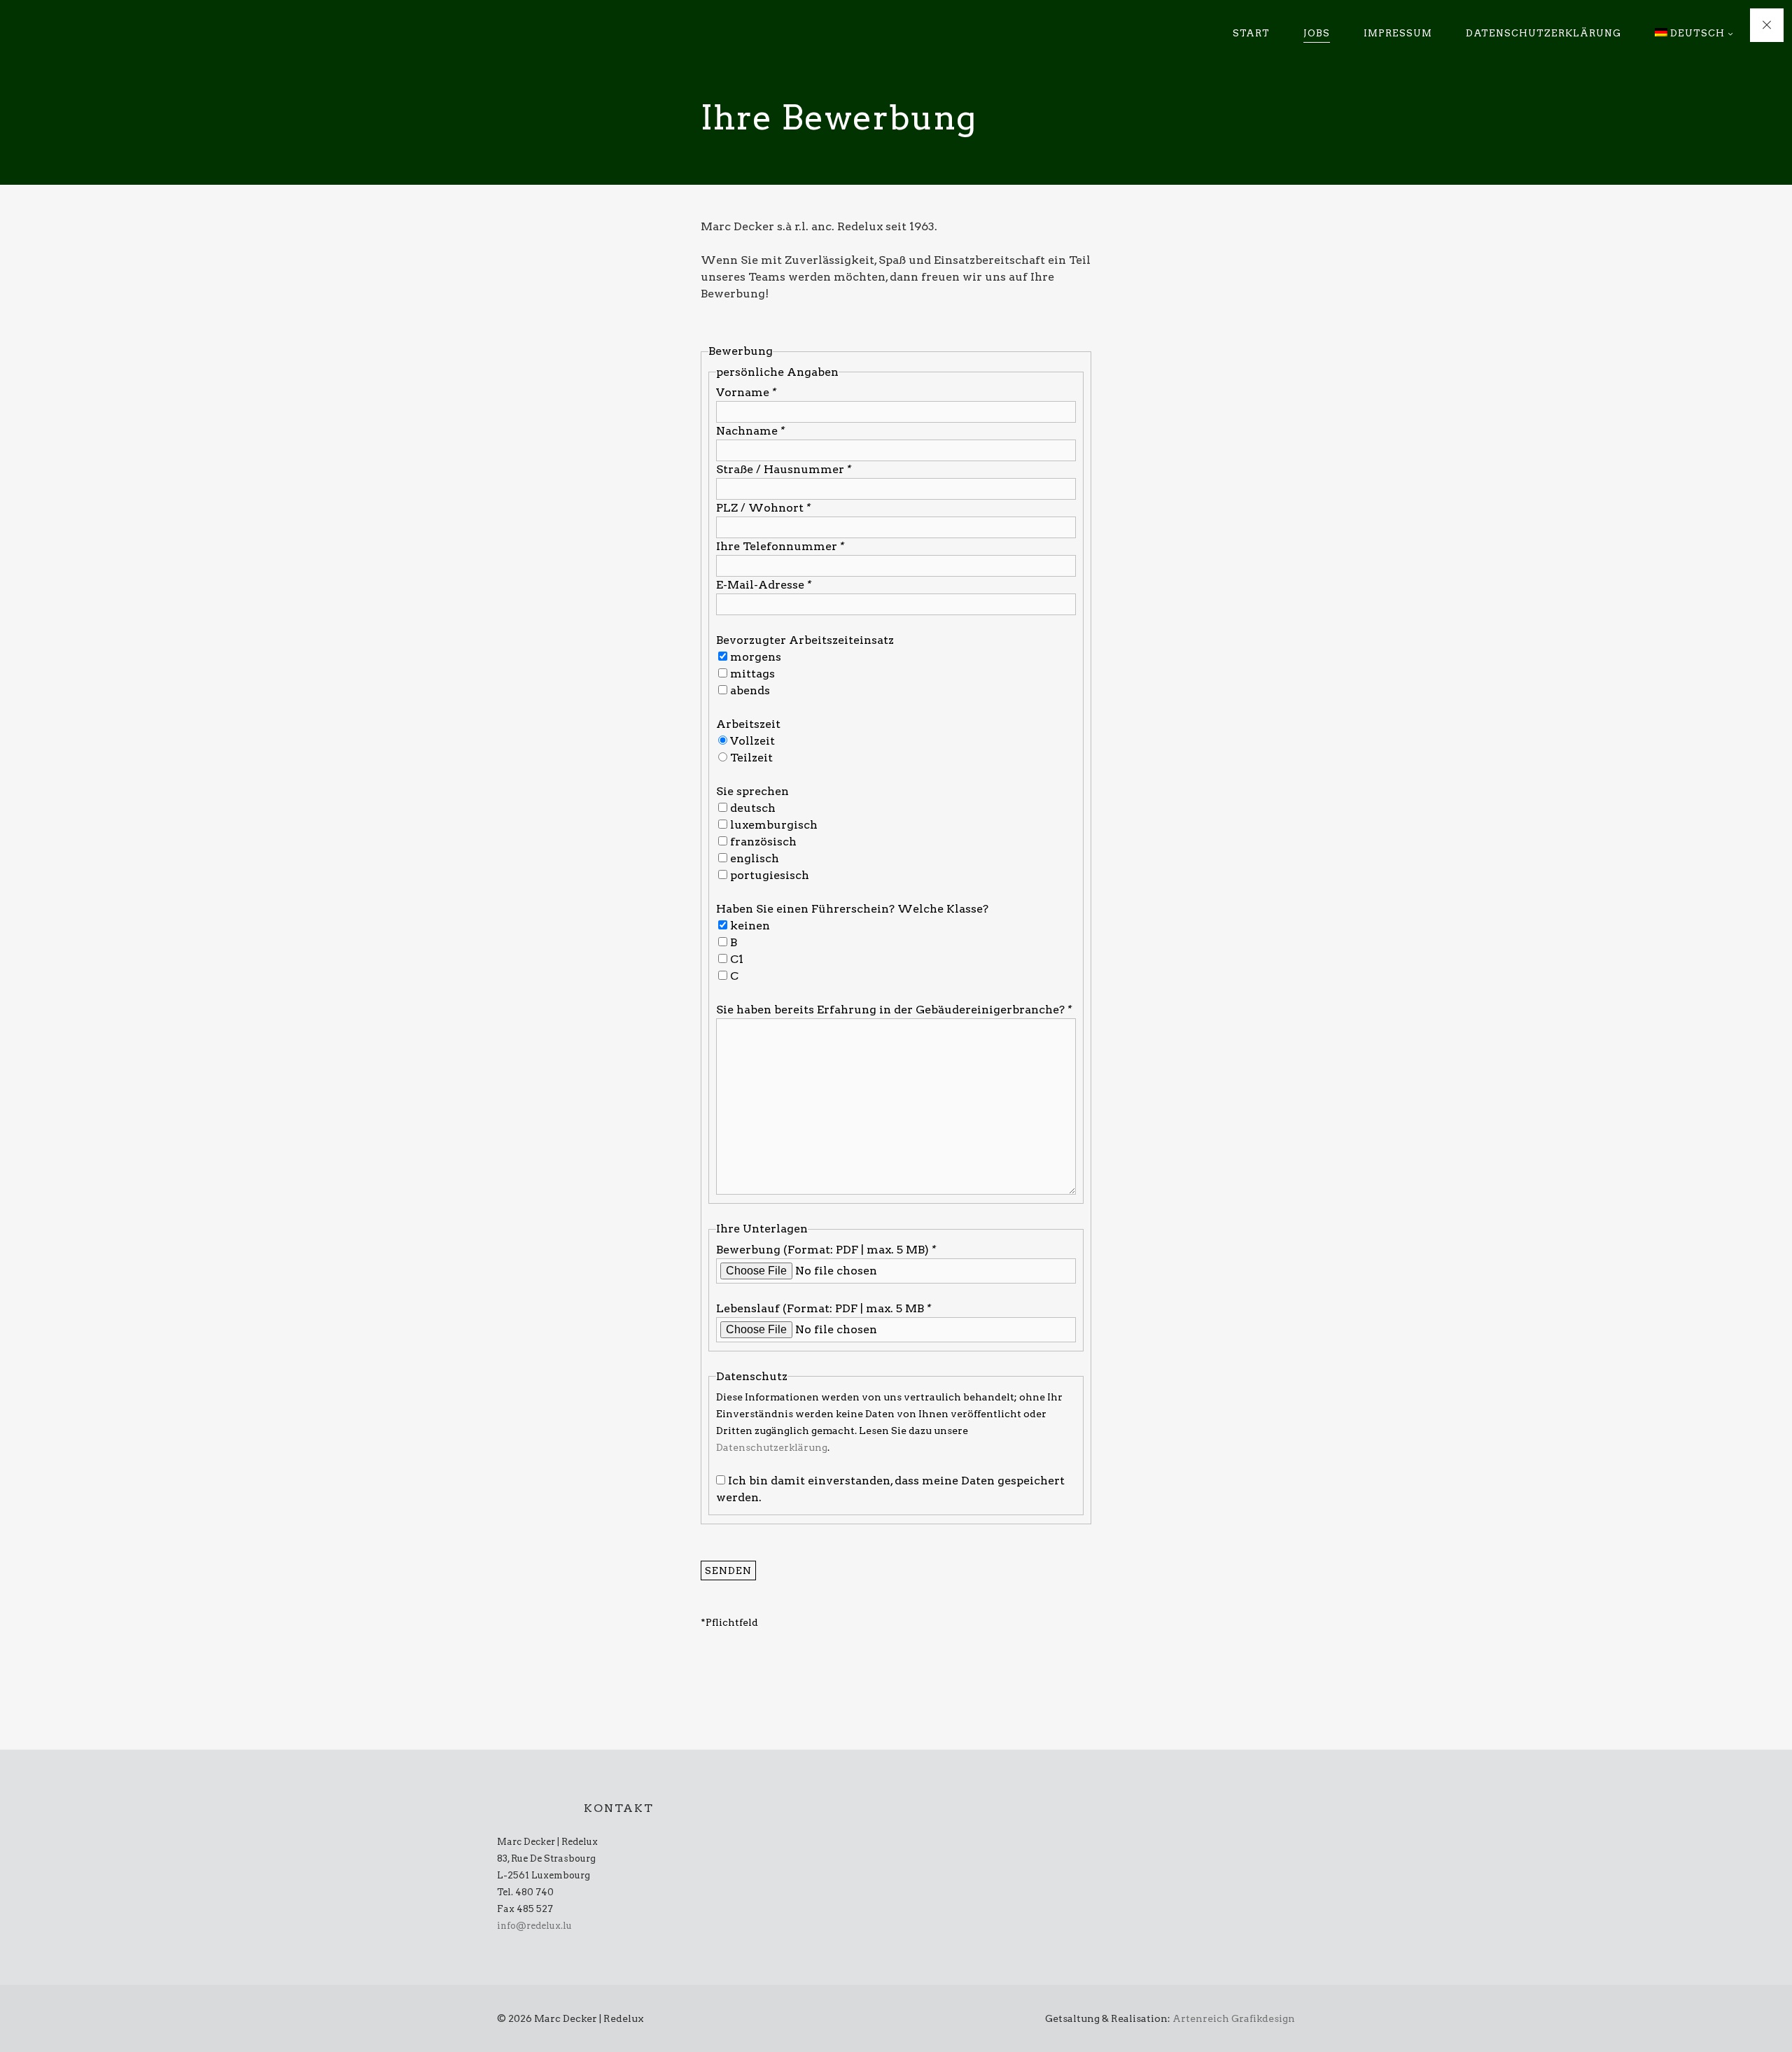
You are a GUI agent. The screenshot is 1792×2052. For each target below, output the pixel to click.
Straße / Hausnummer (784, 469)
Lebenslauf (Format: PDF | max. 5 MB (824, 1308)
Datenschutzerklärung (1543, 33)
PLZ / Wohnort (763, 508)
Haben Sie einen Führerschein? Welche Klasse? (852, 909)
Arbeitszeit (748, 724)
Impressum (1398, 33)
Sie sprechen (752, 791)
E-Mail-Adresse (764, 585)
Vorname (746, 392)
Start (1251, 33)
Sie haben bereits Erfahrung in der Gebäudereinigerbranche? (894, 1010)
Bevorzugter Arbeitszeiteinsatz (805, 640)
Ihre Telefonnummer (780, 546)
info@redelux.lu (534, 1926)
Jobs (1317, 33)
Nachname (750, 431)
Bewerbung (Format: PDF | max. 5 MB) (826, 1250)
